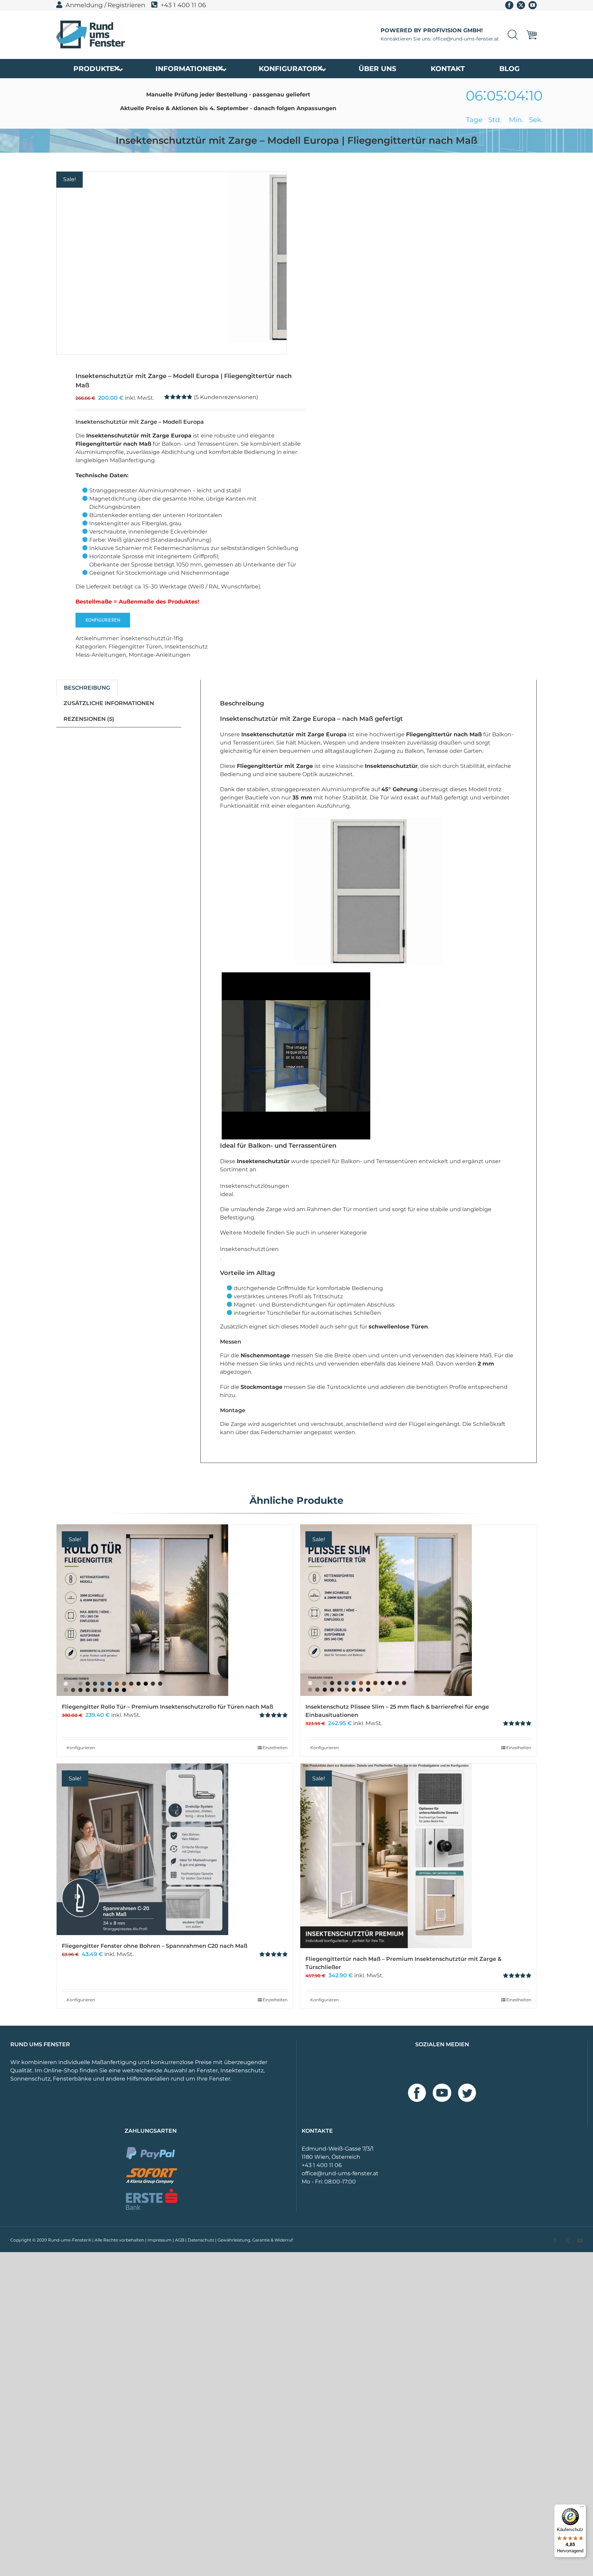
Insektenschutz (186, 647)
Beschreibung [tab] (87, 688)
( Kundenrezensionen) (226, 397)
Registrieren (126, 5)
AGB (180, 2240)
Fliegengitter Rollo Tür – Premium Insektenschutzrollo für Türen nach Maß (167, 1707)
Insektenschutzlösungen (255, 1186)
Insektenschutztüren (249, 1249)
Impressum (160, 2240)
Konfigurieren (103, 620)
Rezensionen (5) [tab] (89, 719)
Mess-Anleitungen (101, 655)
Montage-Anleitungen (160, 655)
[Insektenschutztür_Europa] (142, 263)
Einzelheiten (275, 1748)
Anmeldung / (86, 5)
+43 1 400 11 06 (183, 5)
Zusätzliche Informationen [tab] (109, 703)
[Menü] (582, 2508)
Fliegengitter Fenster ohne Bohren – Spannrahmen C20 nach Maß (155, 1946)
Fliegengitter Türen (135, 647)
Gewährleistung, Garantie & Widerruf (255, 2240)
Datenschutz (201, 2240)
